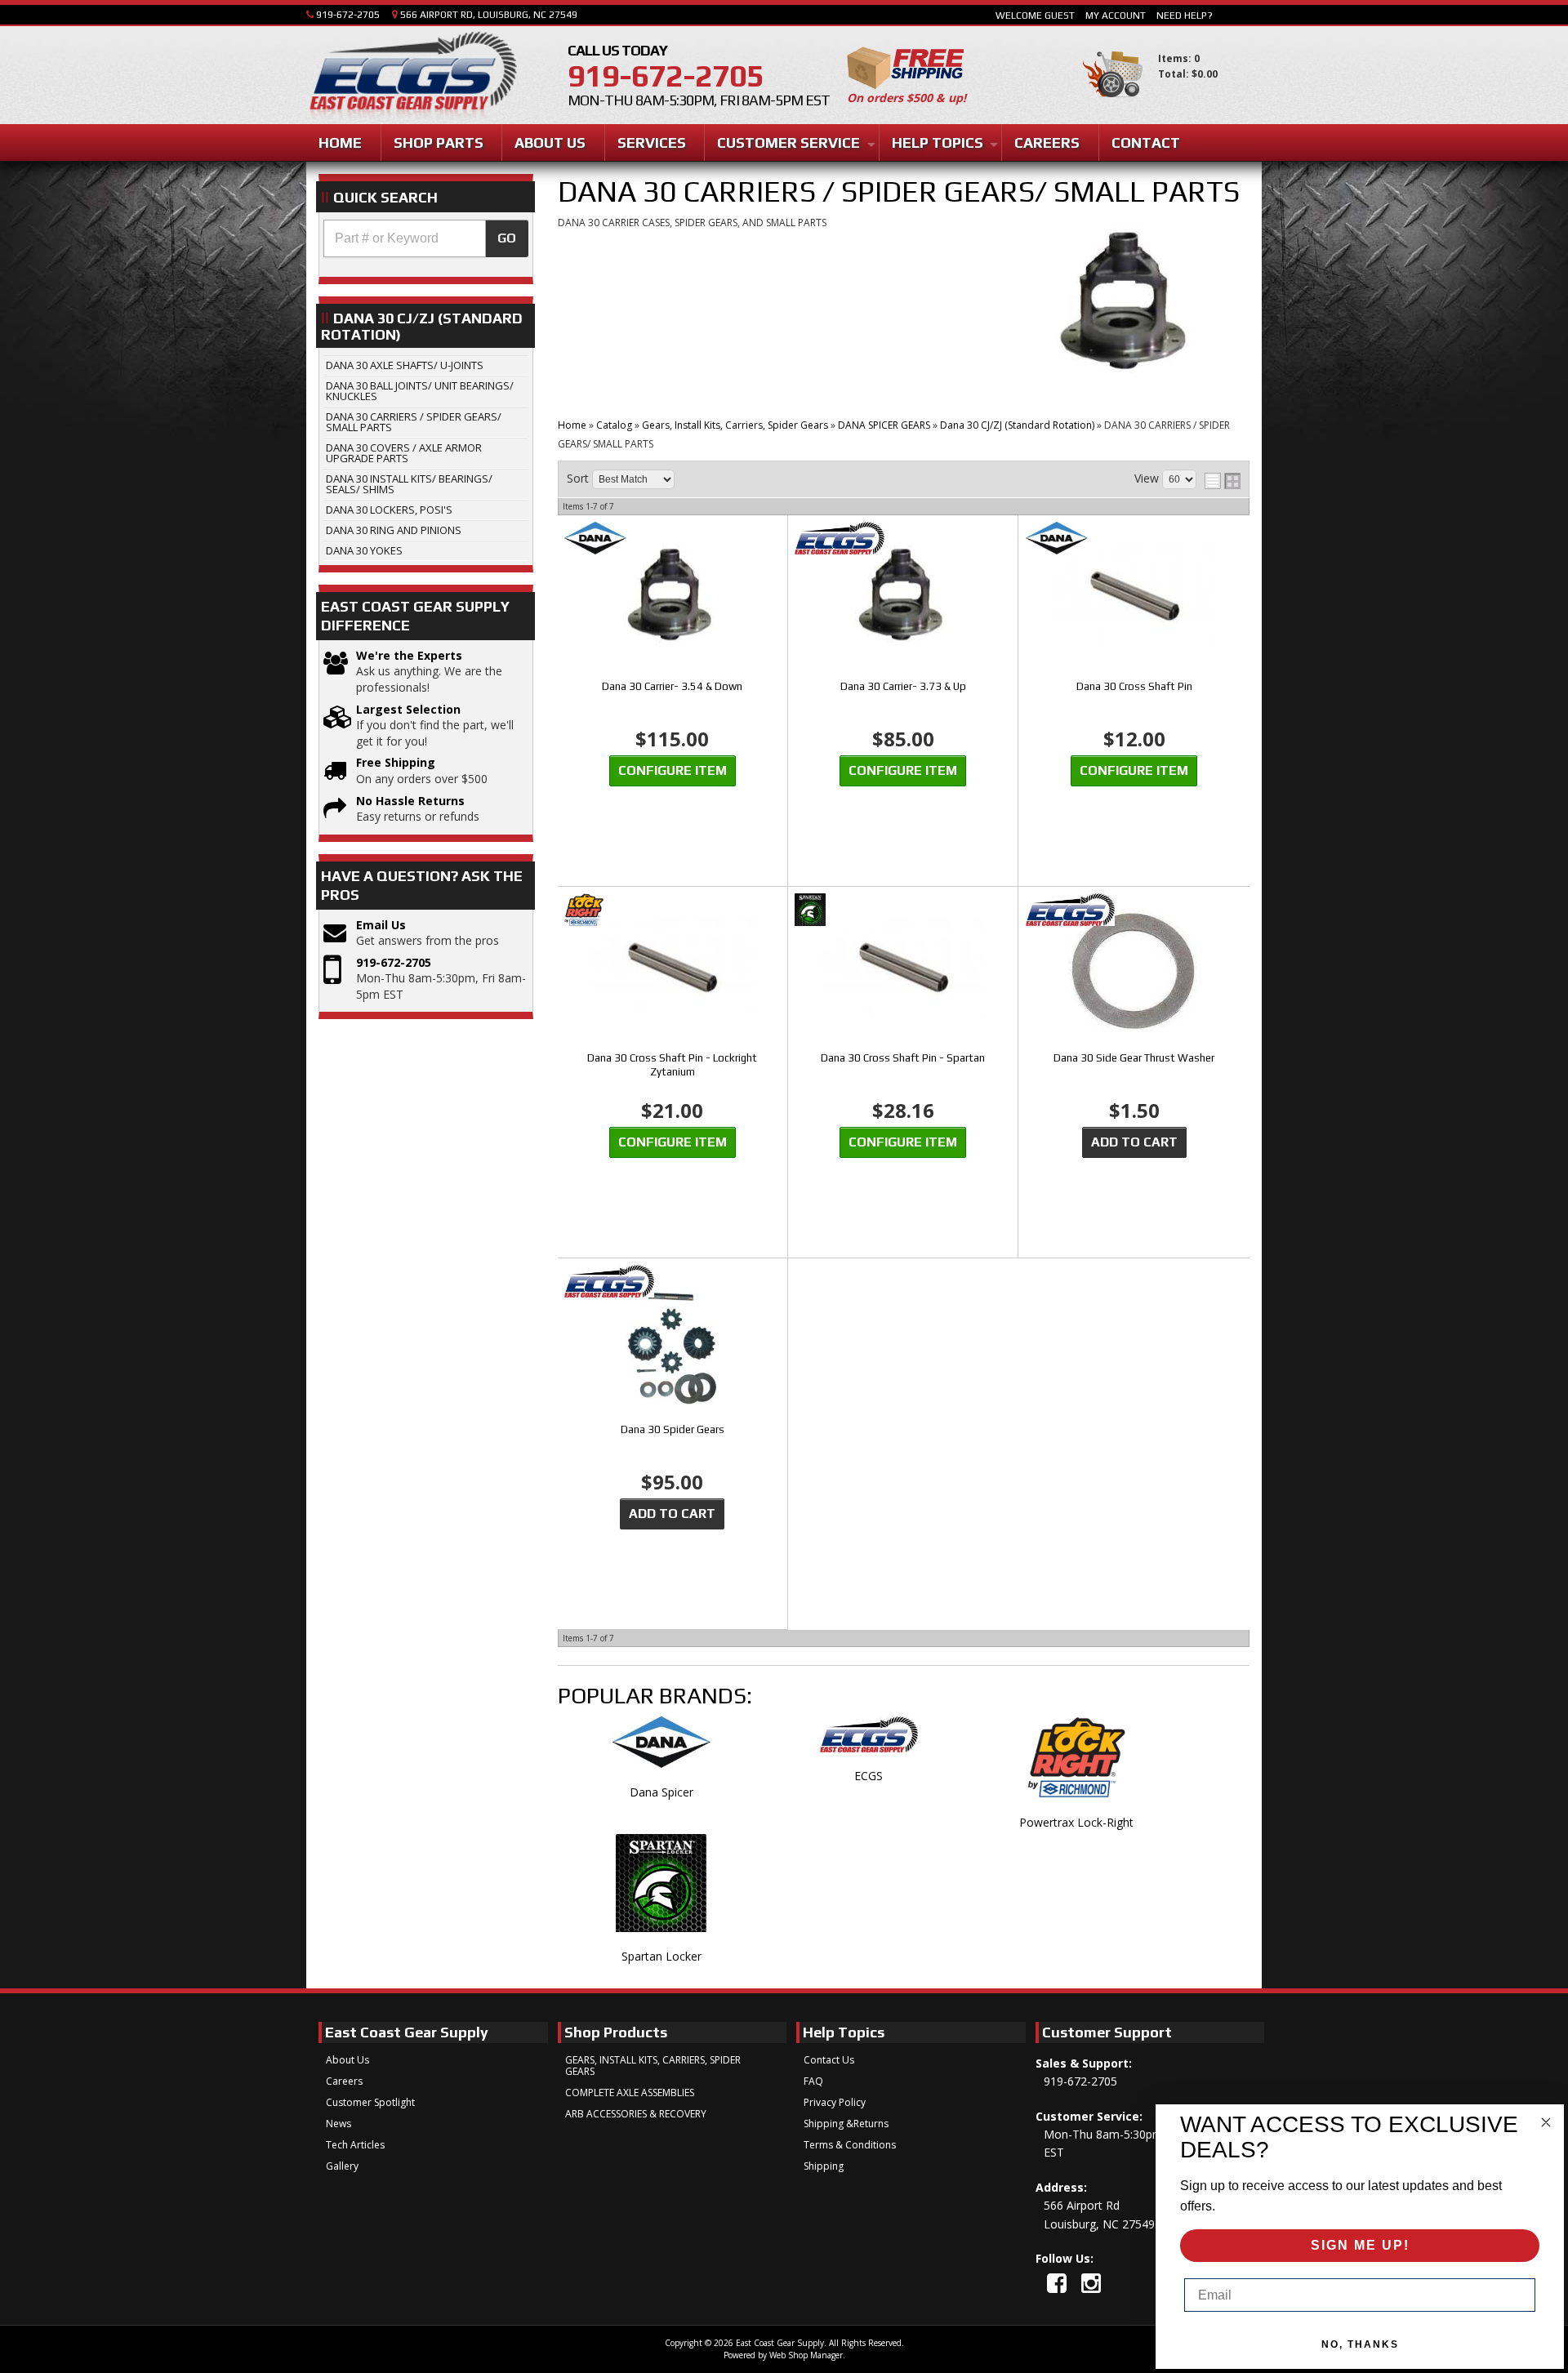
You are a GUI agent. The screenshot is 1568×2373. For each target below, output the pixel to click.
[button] (426, 238)
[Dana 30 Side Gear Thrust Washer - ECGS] (1134, 911)
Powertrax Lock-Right (1076, 1822)
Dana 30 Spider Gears (673, 1429)
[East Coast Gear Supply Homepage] (412, 77)
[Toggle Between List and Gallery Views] (1223, 481)
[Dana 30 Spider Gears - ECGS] (673, 1282)
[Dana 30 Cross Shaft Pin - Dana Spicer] (1134, 539)
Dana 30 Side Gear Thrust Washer (1134, 1058)
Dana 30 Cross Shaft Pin (1134, 686)
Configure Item (673, 770)
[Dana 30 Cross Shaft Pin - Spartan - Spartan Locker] (903, 911)
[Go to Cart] (1113, 105)
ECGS (869, 1776)
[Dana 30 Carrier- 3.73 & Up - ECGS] (903, 539)
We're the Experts (409, 655)
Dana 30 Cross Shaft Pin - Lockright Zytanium (672, 1065)
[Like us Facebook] (1057, 2283)
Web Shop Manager (806, 2355)
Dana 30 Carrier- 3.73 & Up (903, 686)
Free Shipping (396, 762)
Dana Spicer (661, 1792)
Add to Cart (1134, 1142)
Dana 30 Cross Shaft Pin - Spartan (903, 1058)
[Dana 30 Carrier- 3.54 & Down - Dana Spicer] (673, 539)
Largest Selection (408, 709)
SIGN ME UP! (1360, 2245)
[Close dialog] (1546, 2122)
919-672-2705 (394, 962)
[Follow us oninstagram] (1091, 2283)
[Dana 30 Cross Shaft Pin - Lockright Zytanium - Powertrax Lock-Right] (673, 911)
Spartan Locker (661, 1956)
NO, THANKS (1360, 2344)
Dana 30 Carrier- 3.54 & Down (672, 686)
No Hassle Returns (410, 801)
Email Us (381, 925)
